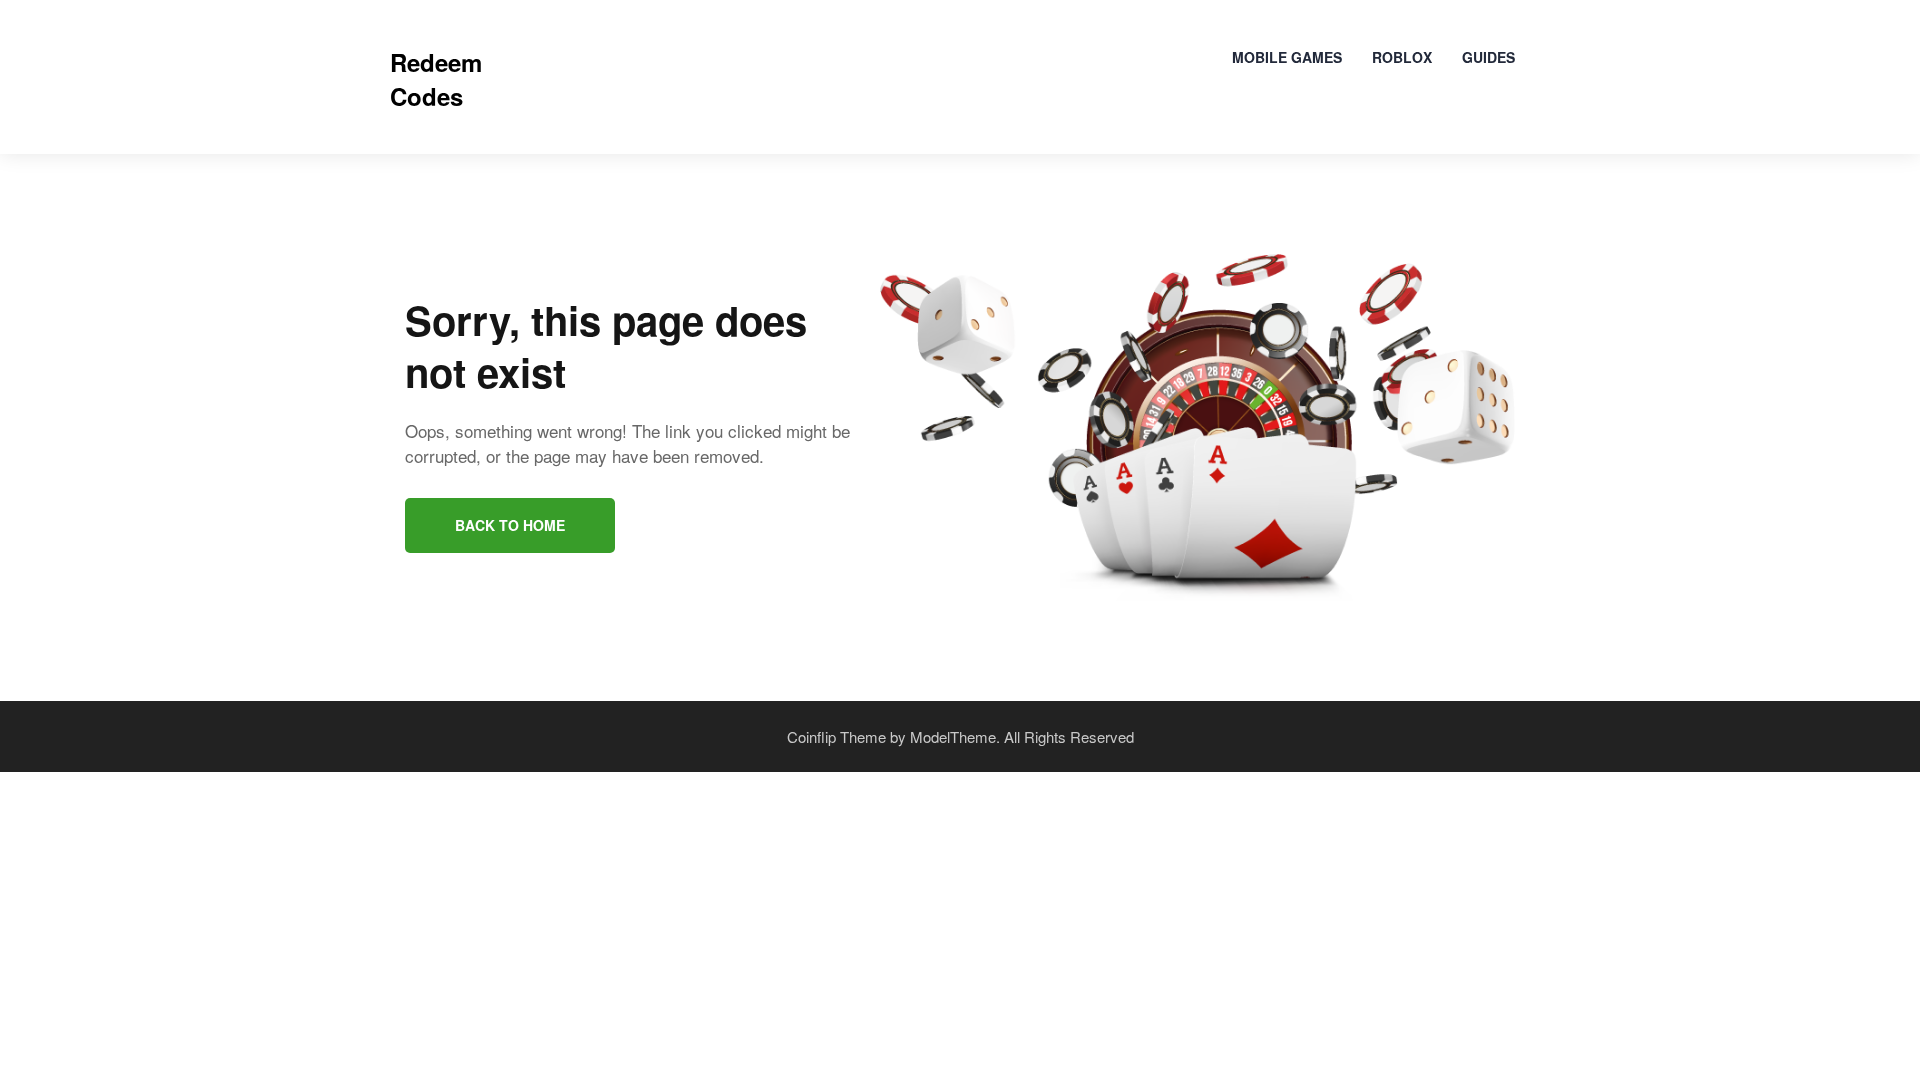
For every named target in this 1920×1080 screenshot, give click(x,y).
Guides (1488, 57)
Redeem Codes (436, 79)
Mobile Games (1287, 57)
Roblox (1402, 57)
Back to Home (510, 525)
